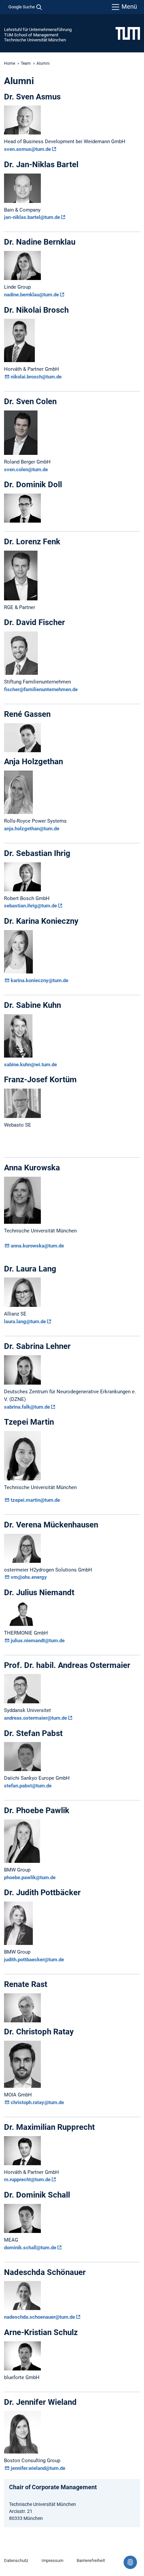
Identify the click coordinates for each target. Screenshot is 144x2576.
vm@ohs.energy (29, 1577)
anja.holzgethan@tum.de (32, 829)
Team (26, 63)
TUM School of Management (31, 35)
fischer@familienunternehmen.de (41, 689)
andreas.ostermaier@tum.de (35, 1718)
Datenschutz (16, 2560)
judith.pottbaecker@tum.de (34, 1960)
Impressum (52, 2560)
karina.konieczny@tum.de (40, 980)
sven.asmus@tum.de (27, 149)
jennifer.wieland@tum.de (38, 2468)
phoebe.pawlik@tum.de (30, 1878)
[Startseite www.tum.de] (128, 33)
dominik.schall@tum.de (30, 2248)
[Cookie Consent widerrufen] (130, 2562)
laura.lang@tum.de (25, 1322)
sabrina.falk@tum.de (27, 1407)
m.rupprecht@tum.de (27, 2180)
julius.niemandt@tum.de (38, 1641)
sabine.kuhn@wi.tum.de (30, 1065)
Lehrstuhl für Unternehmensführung (38, 30)
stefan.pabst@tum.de (28, 1786)
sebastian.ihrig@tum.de (30, 906)
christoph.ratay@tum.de (37, 2102)
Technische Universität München (35, 40)
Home (10, 63)
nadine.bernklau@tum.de (31, 295)
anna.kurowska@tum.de (37, 1246)
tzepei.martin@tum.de (35, 1500)
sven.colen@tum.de (26, 470)
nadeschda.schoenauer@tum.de (40, 2317)
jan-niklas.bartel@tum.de (32, 217)
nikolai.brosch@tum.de (36, 377)
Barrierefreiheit (91, 2560)
